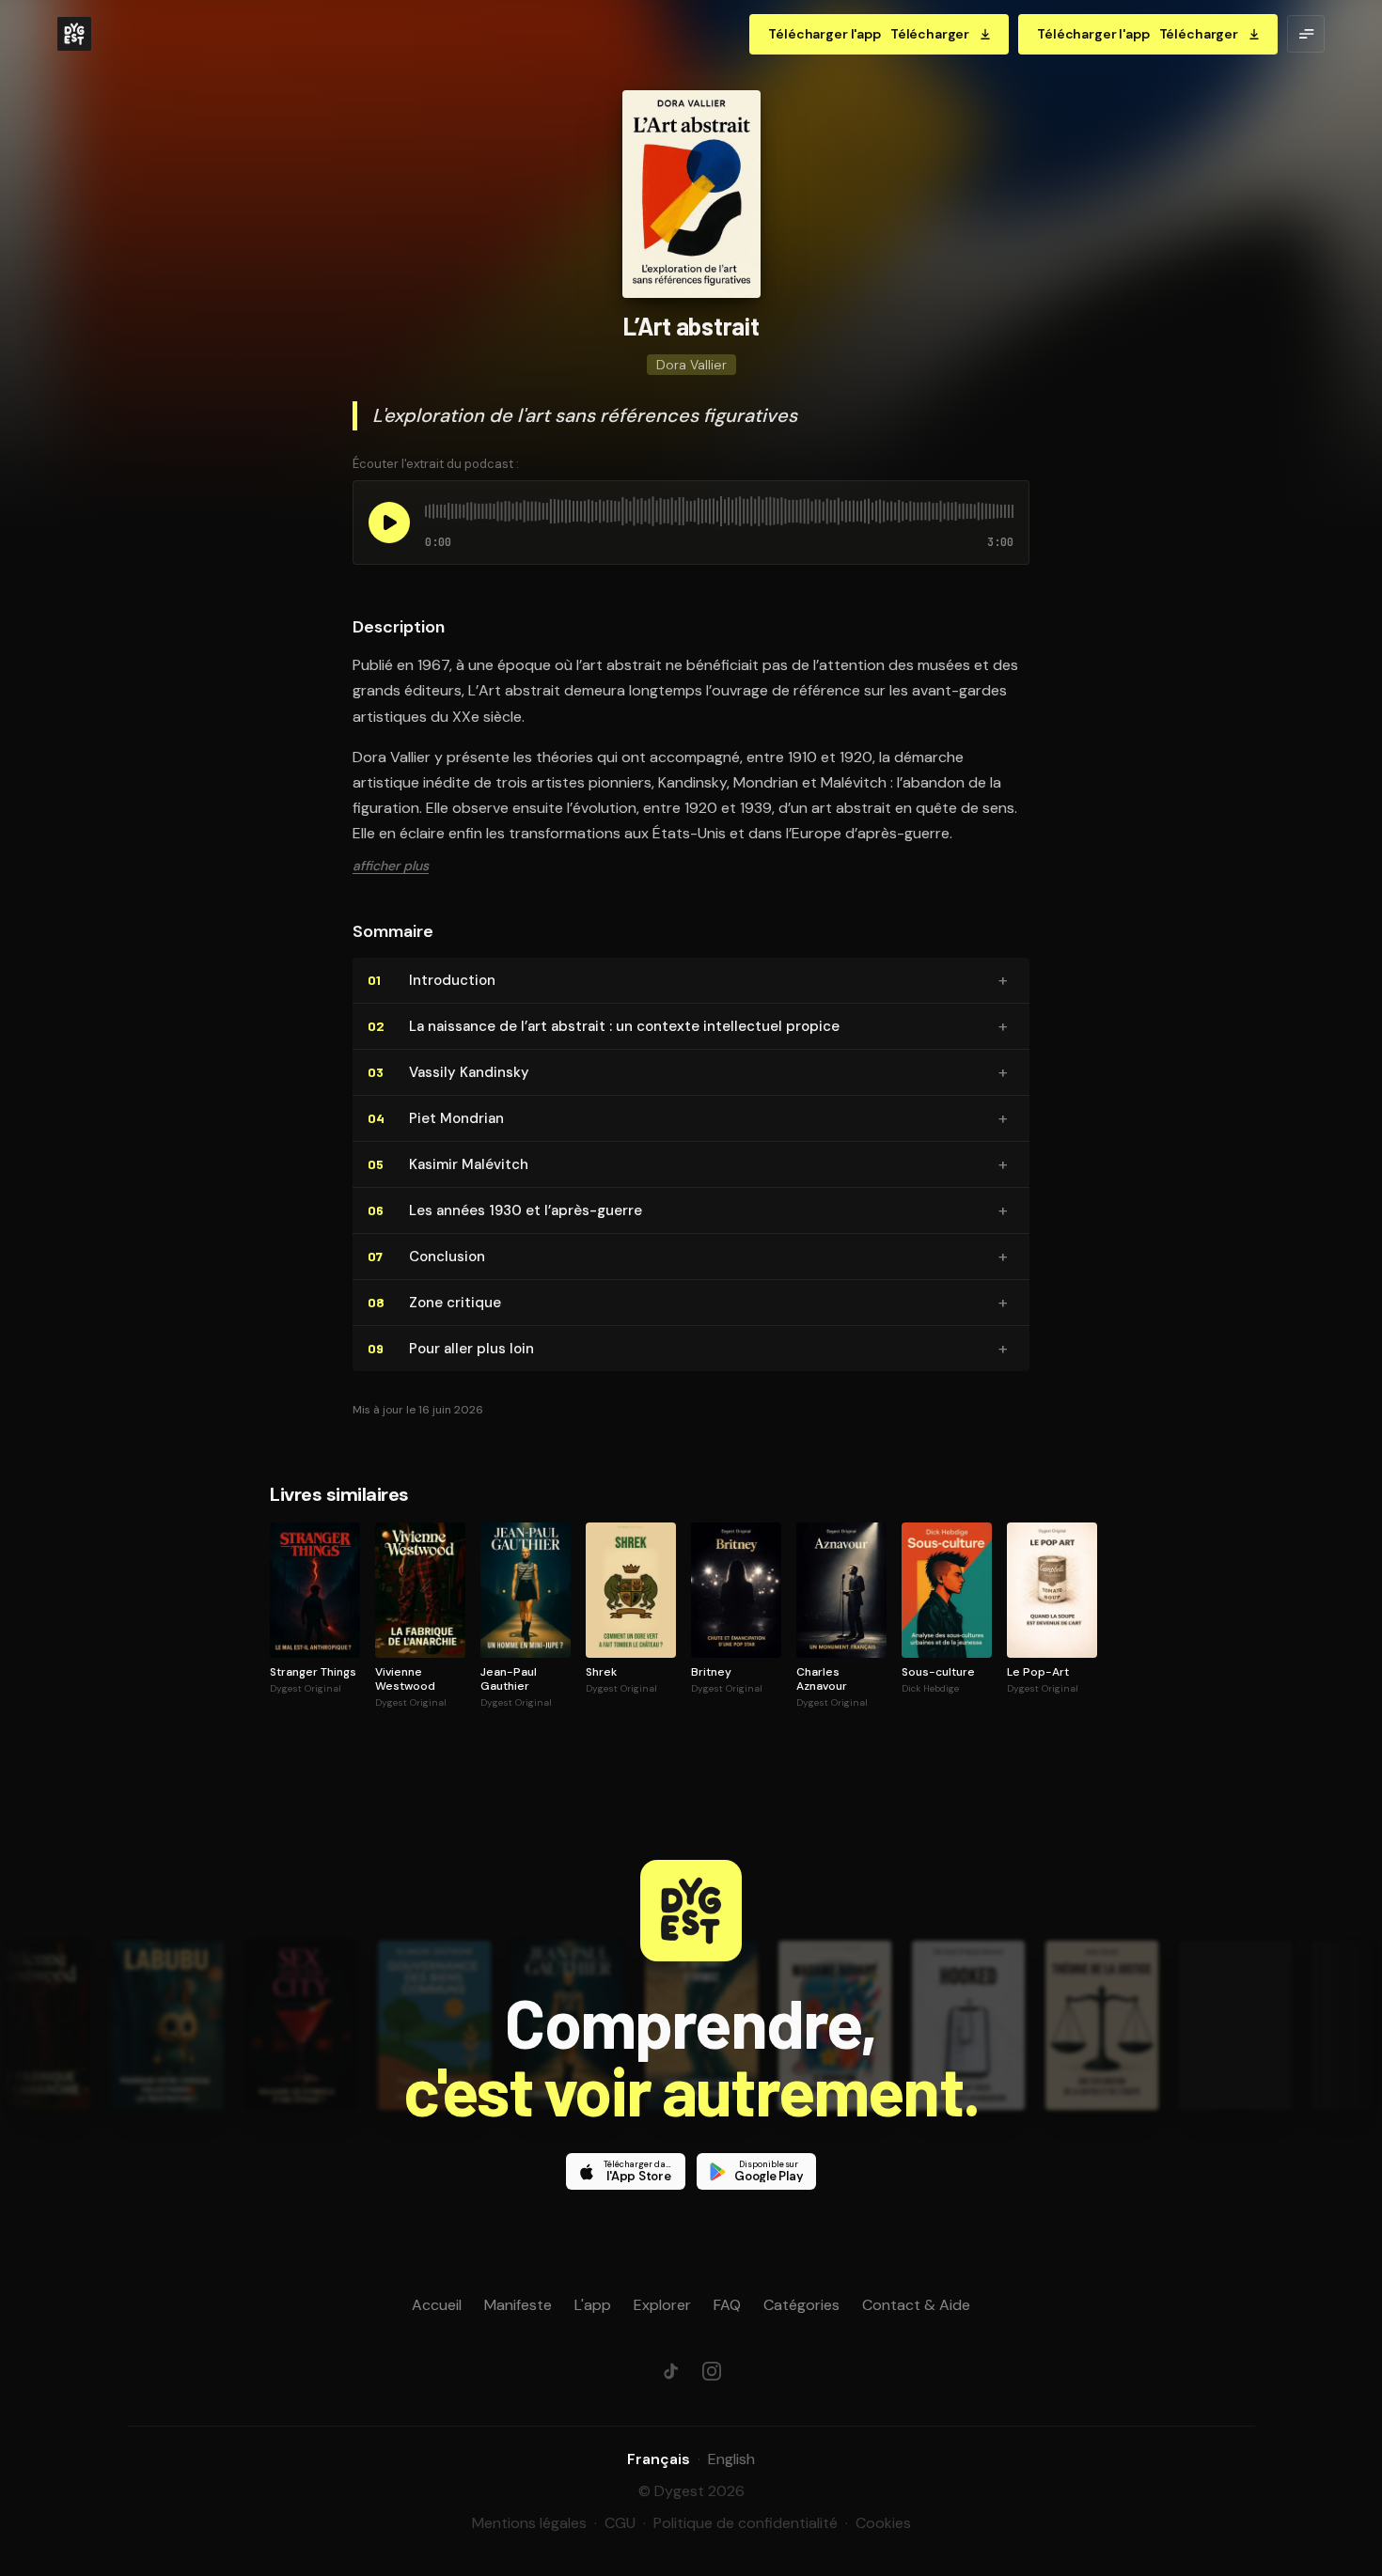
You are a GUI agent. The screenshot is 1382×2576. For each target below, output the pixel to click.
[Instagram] (712, 2371)
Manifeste (518, 2305)
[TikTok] (670, 2371)
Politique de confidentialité (746, 2523)
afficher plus (391, 866)
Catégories (801, 2305)
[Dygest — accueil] (74, 34)
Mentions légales (529, 2523)
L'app (593, 2305)
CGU (620, 2523)
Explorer (662, 2305)
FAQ (727, 2305)
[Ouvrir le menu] (1306, 34)
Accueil (437, 2305)
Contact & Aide (916, 2305)
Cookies (883, 2523)
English (731, 2459)
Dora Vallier (691, 365)
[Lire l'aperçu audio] (389, 523)
